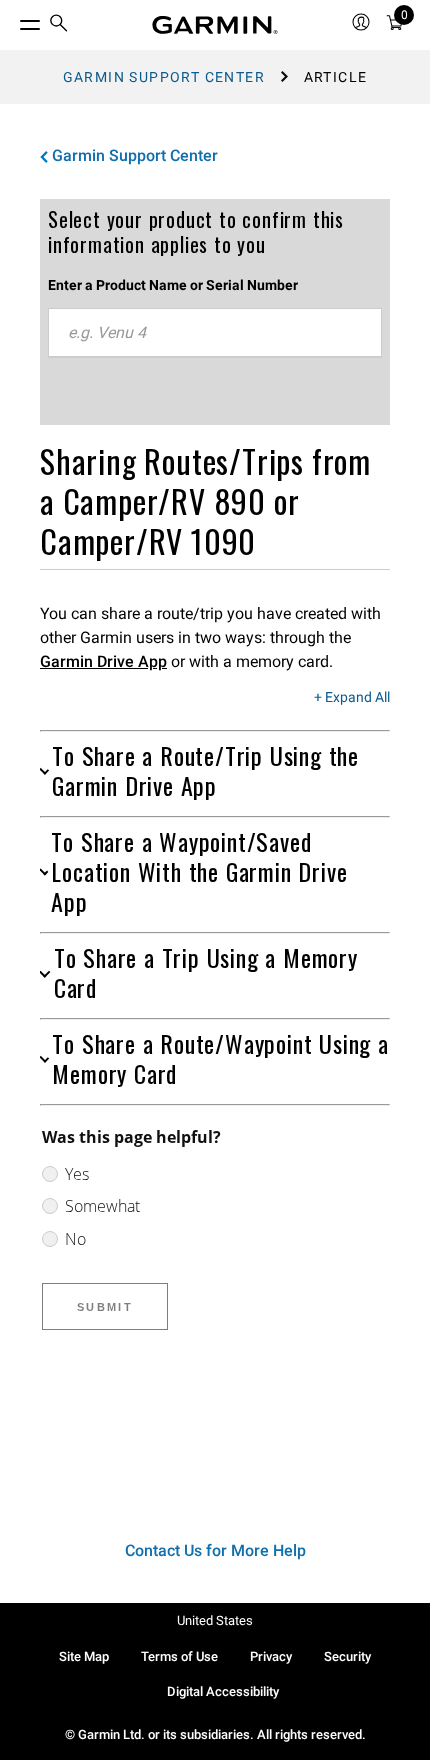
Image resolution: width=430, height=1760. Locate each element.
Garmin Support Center (164, 77)
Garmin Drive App (103, 661)
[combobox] (215, 333)
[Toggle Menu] (12, 20)
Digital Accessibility (223, 1691)
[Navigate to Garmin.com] (215, 25)
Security (347, 1656)
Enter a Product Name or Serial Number (173, 285)
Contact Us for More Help (215, 1550)
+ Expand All (352, 698)
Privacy (271, 1656)
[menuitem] (59, 25)
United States (215, 1620)
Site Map (84, 1656)
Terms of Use (179, 1656)
